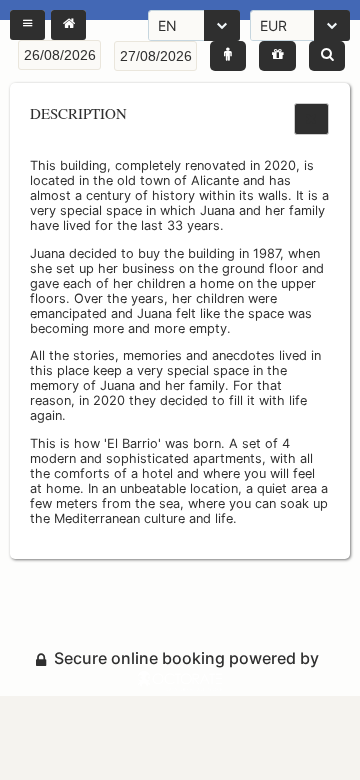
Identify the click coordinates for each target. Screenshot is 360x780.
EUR (273, 25)
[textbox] (59, 55)
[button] (27, 25)
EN (167, 25)
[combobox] (194, 25)
